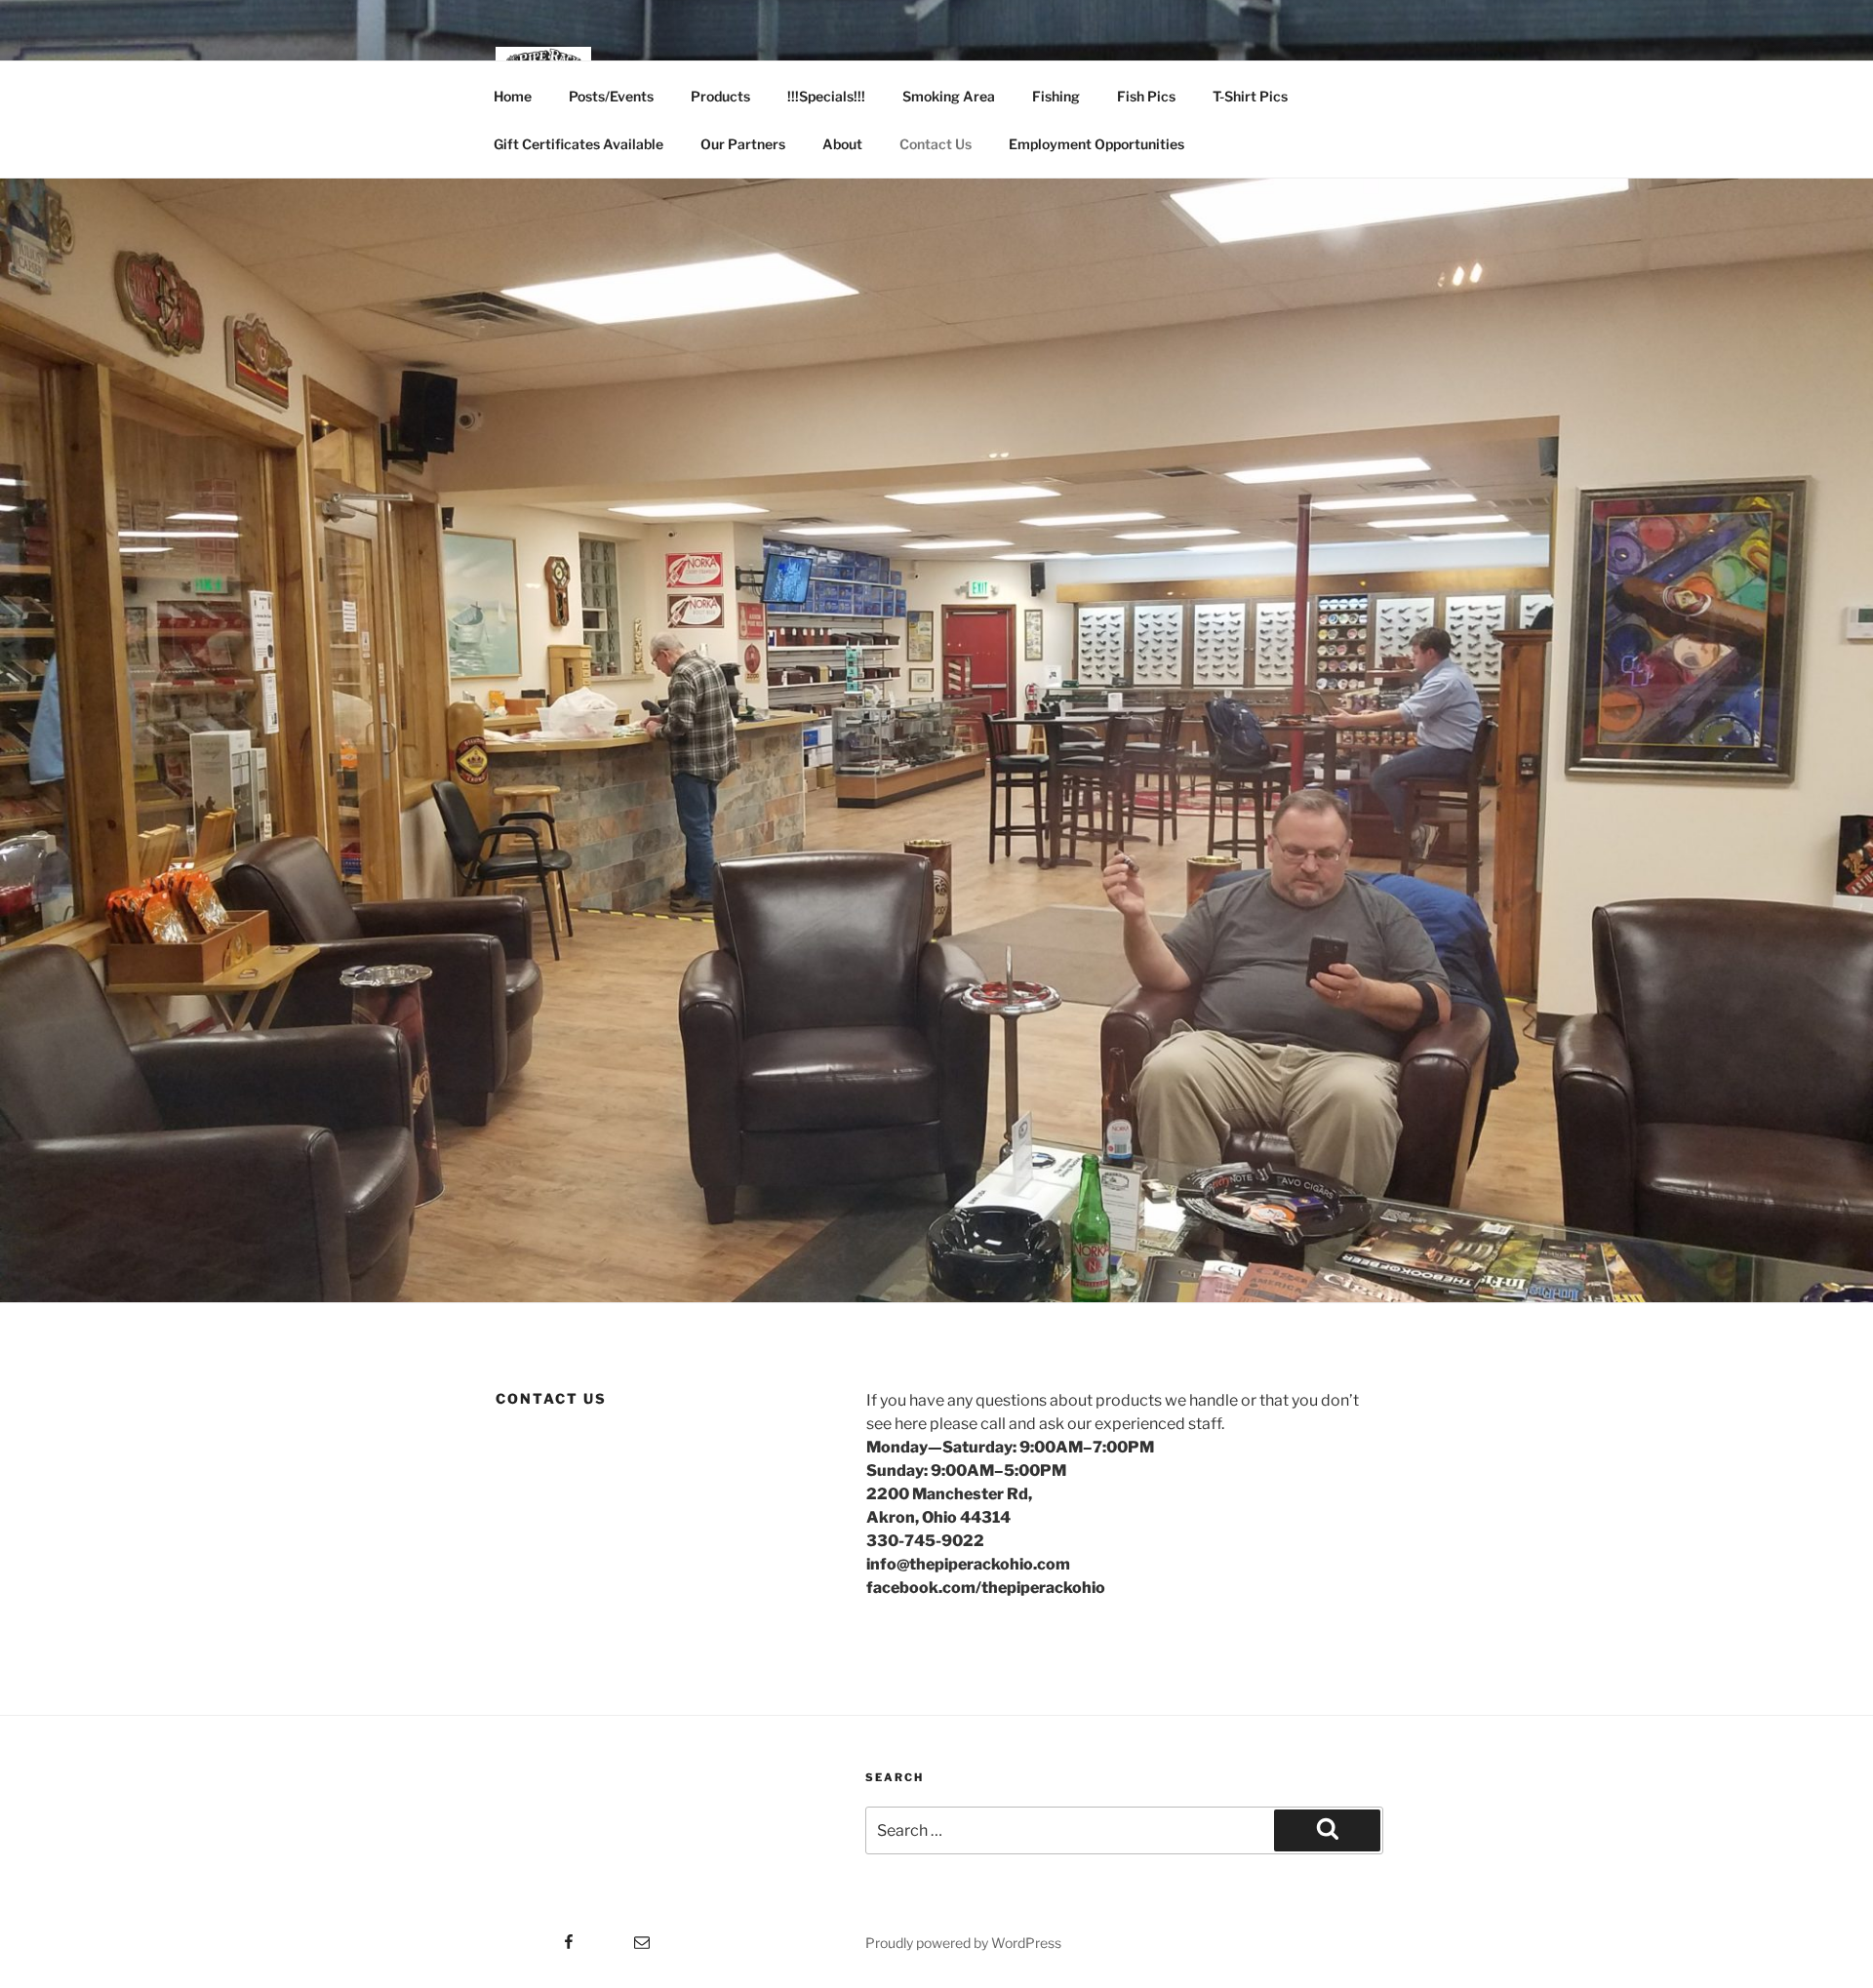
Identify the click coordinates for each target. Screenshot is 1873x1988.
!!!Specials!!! (826, 96)
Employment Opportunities (1096, 144)
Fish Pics (1146, 96)
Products (720, 96)
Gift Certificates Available (578, 144)
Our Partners (743, 144)
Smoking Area (949, 96)
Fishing (1056, 96)
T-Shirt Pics (1250, 96)
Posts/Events (611, 96)
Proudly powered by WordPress (963, 1943)
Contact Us (936, 144)
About (842, 144)
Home (513, 96)
